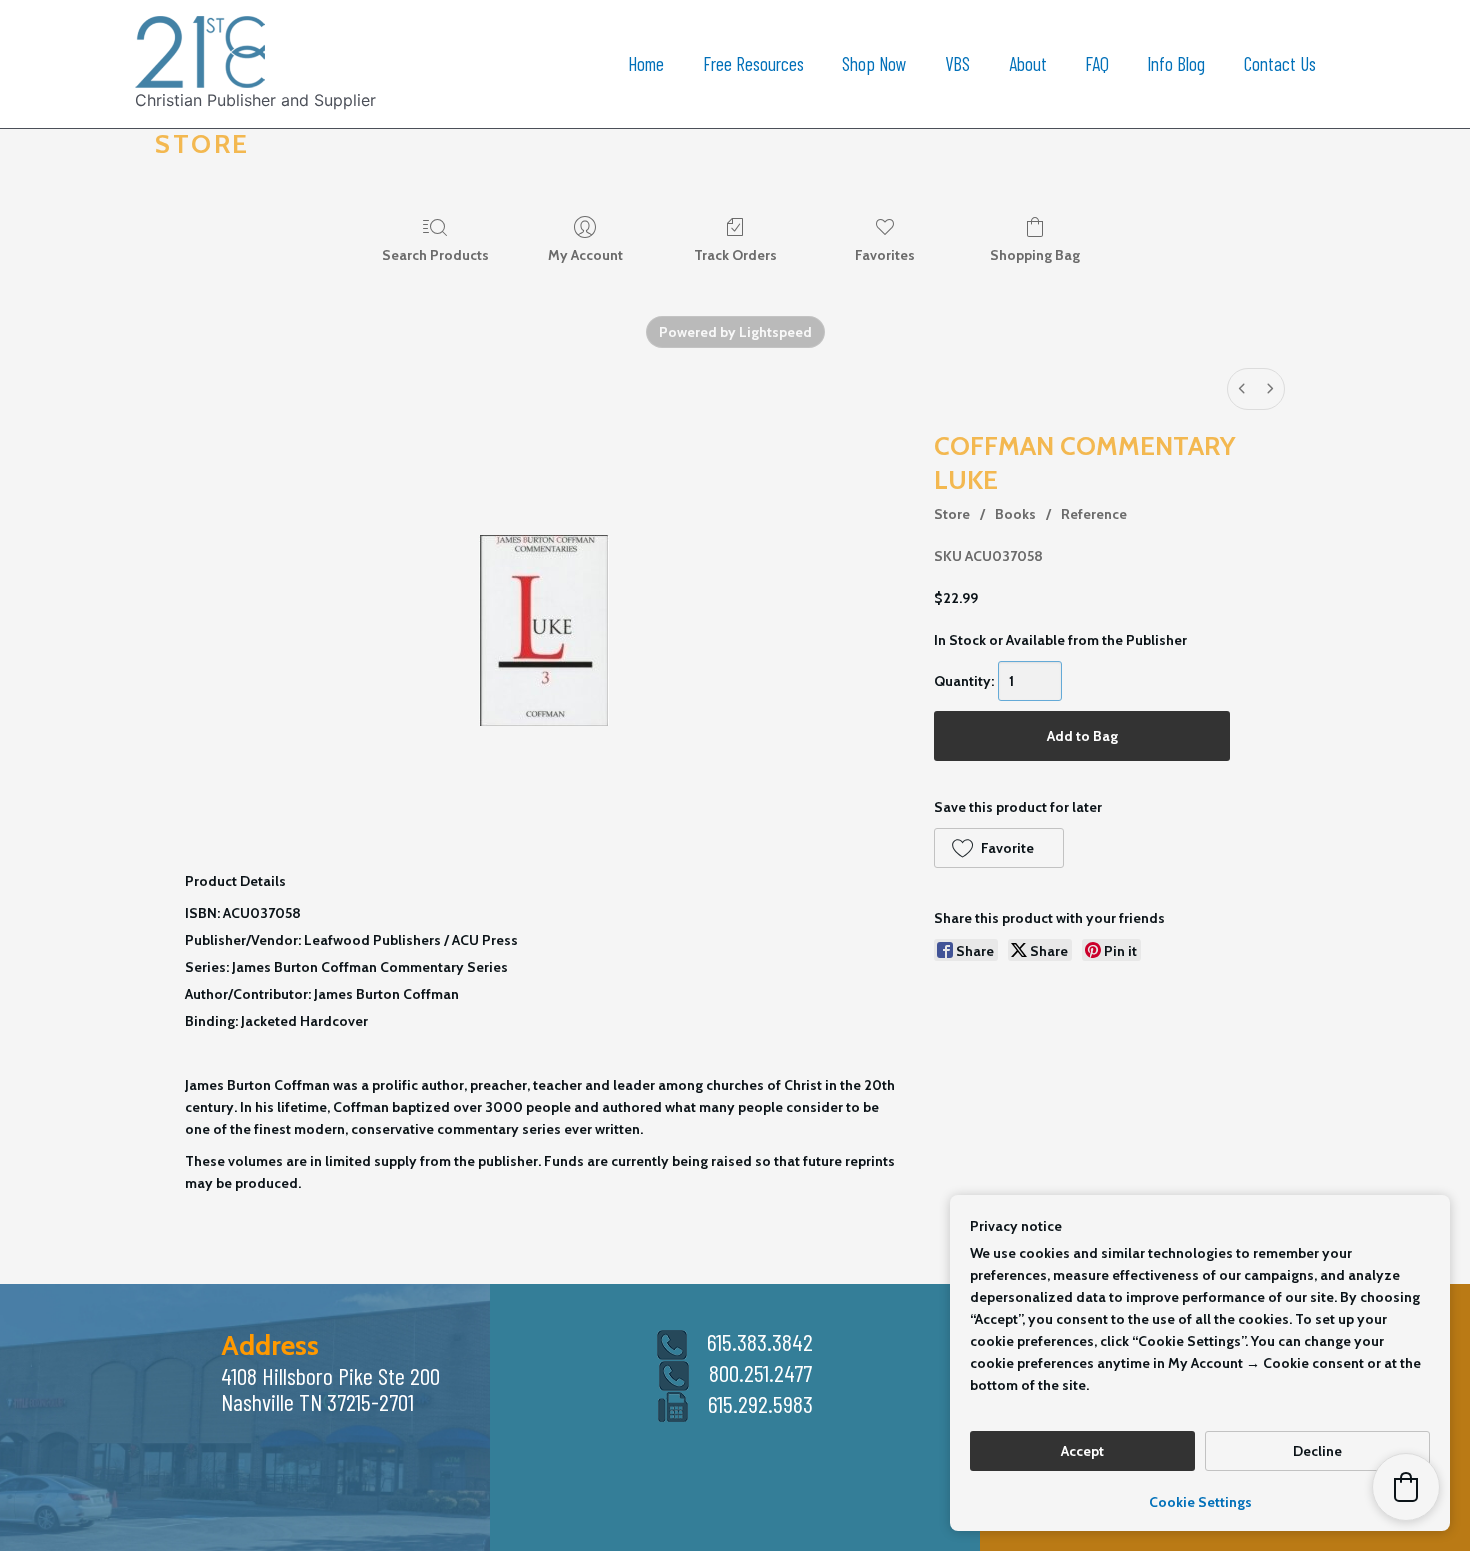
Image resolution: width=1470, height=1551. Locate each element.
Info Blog (1176, 63)
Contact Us (1280, 63)
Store (952, 514)
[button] (998, 848)
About (1028, 63)
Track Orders (735, 255)
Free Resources (753, 63)
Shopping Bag (1035, 255)
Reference (1094, 514)
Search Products (435, 255)
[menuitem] (1242, 389)
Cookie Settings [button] (1200, 1502)
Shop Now (874, 63)
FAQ (1097, 63)
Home (646, 63)
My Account (585, 255)
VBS (957, 63)
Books (1015, 514)
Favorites (885, 255)
